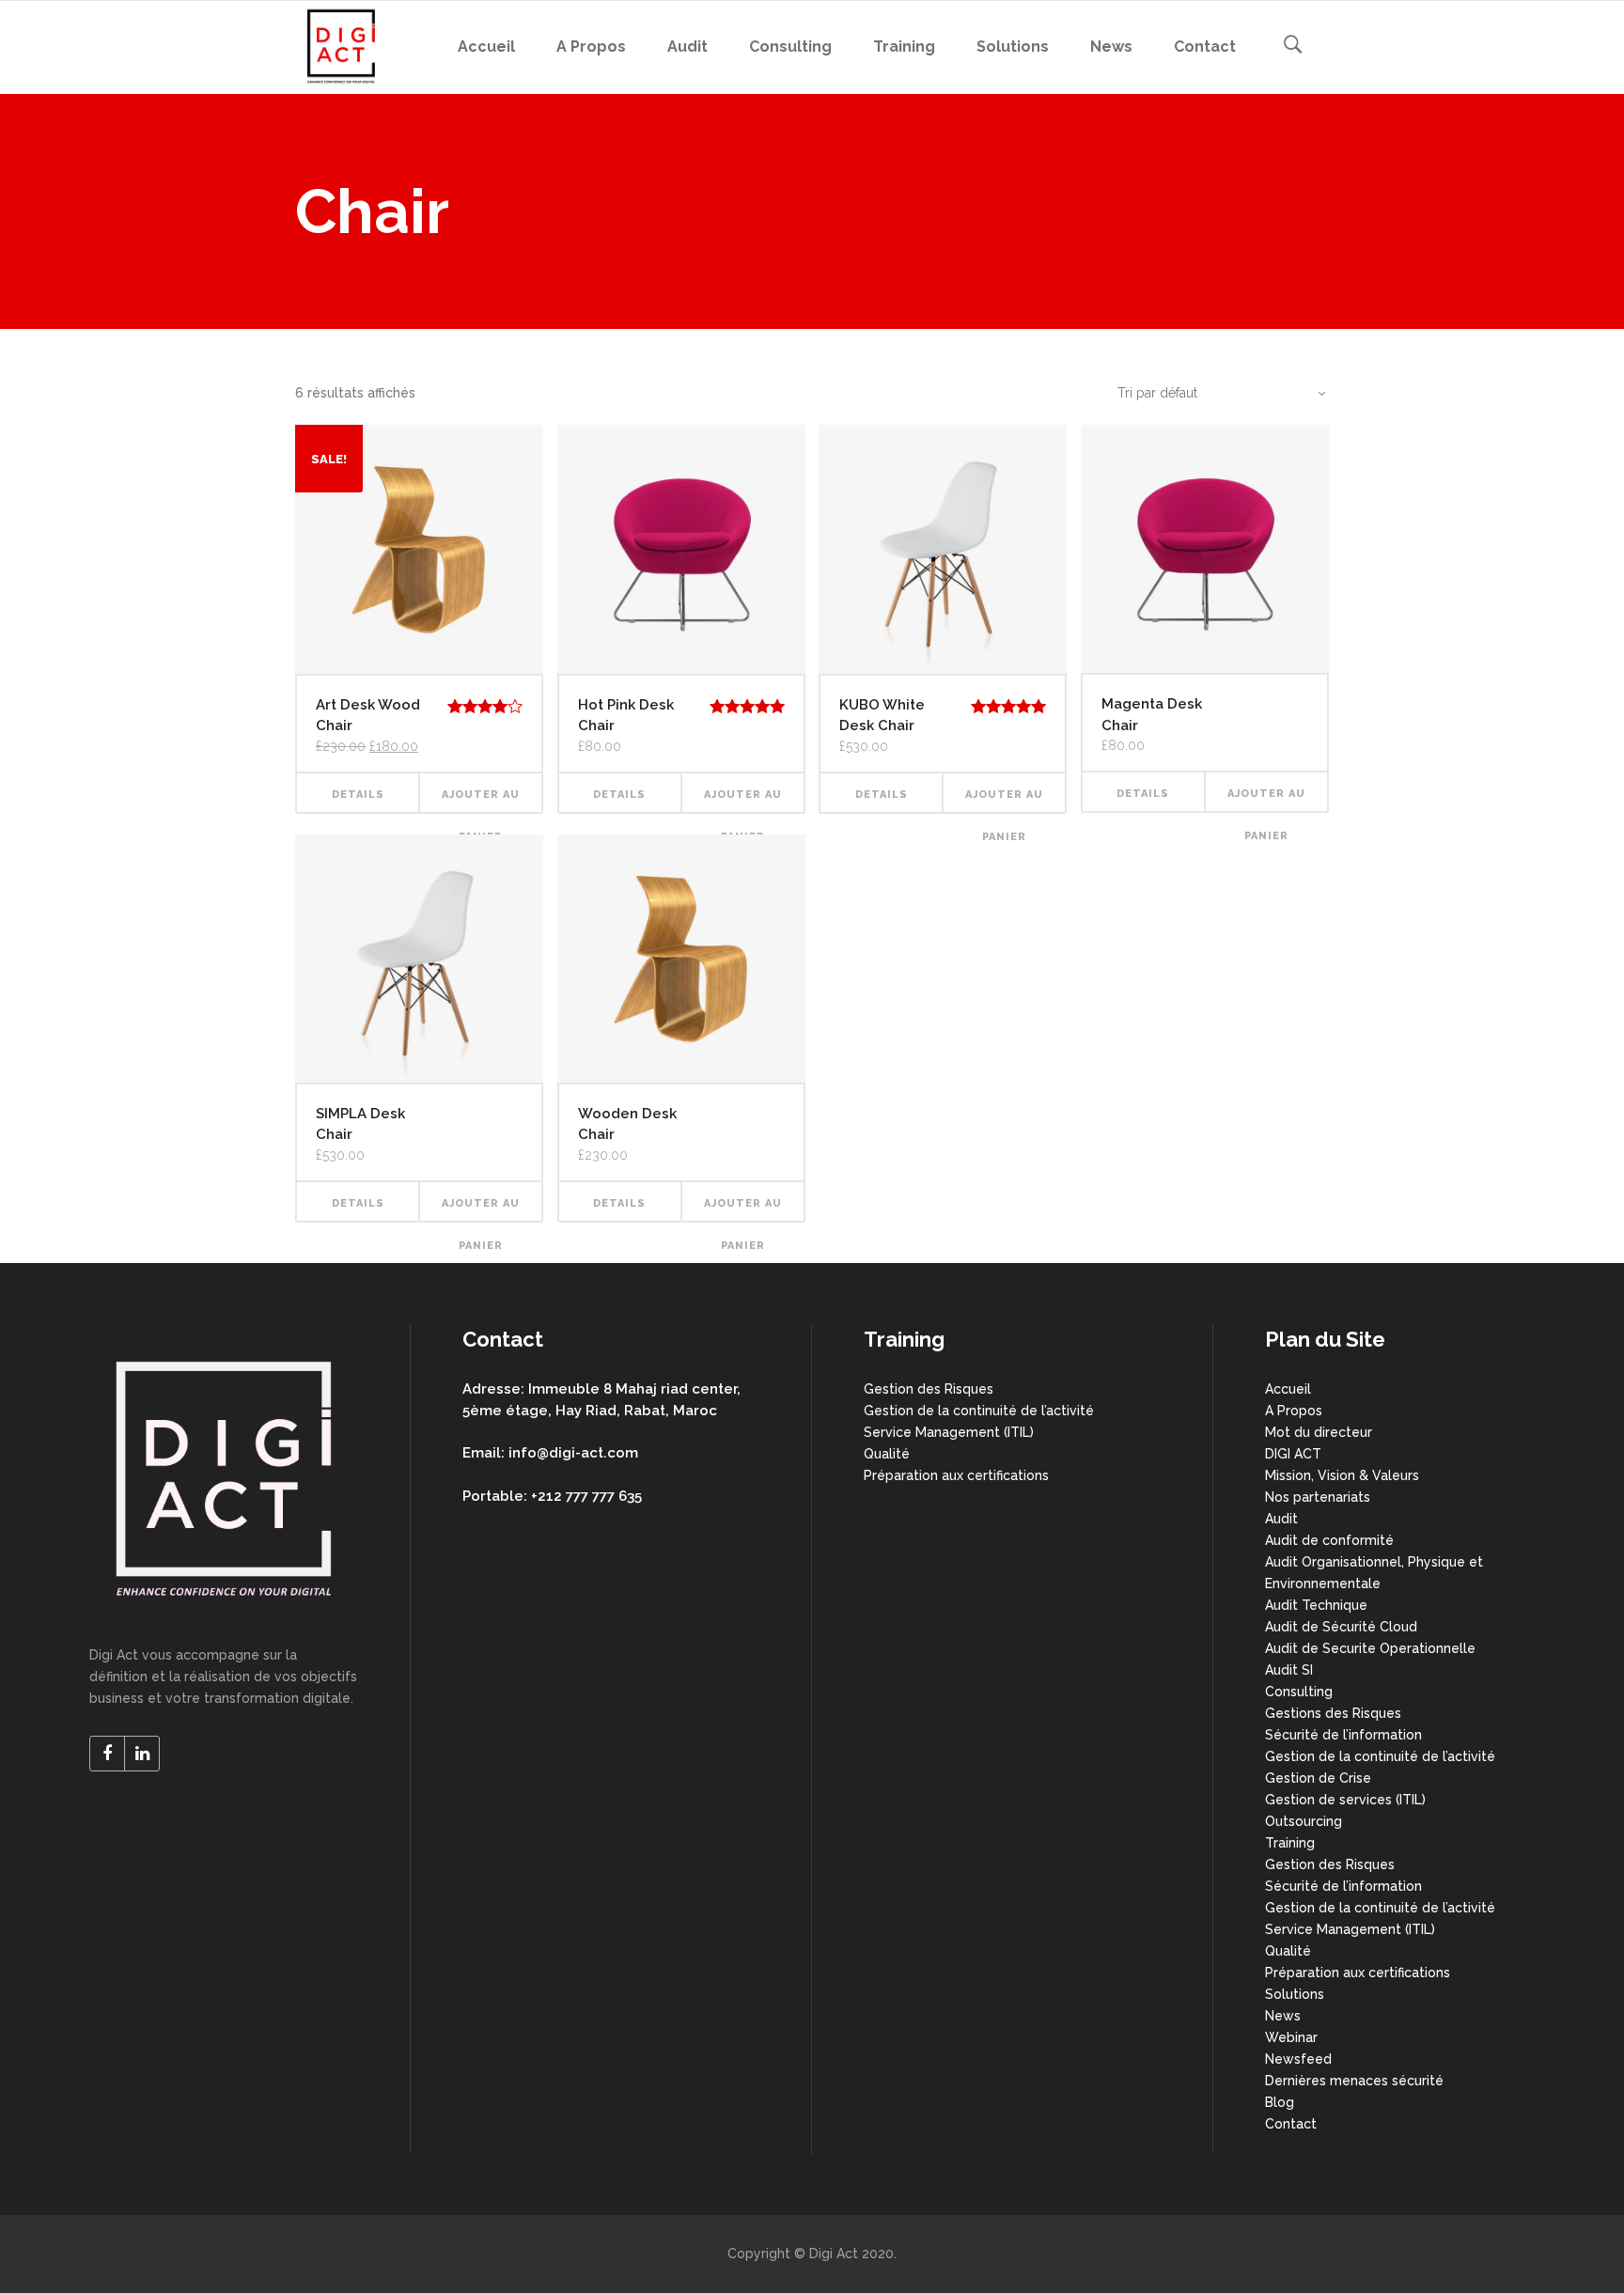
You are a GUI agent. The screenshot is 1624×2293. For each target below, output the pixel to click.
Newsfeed (1298, 2059)
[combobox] (1211, 393)
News (1283, 2016)
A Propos (1294, 1411)
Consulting (1299, 1692)
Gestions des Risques (1333, 1713)
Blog (1280, 2102)
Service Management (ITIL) (949, 1432)
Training (1290, 1843)
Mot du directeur (1319, 1432)
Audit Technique (1316, 1605)
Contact (1291, 2124)
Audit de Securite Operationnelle (1370, 1648)
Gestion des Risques (929, 1389)
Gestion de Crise (1318, 1778)
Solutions (1295, 1994)
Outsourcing (1304, 1821)
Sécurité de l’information (1343, 1735)
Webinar (1291, 2037)
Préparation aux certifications (956, 1475)
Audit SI (1289, 1670)
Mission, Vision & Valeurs (1342, 1475)
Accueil (1288, 1389)
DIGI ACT (1293, 1454)
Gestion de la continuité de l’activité (979, 1411)
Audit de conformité (1329, 1540)
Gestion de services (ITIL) (1345, 1800)
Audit (1281, 1519)
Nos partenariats (1318, 1497)
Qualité (887, 1454)
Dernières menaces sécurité (1354, 2081)
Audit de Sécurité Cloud (1341, 1627)
